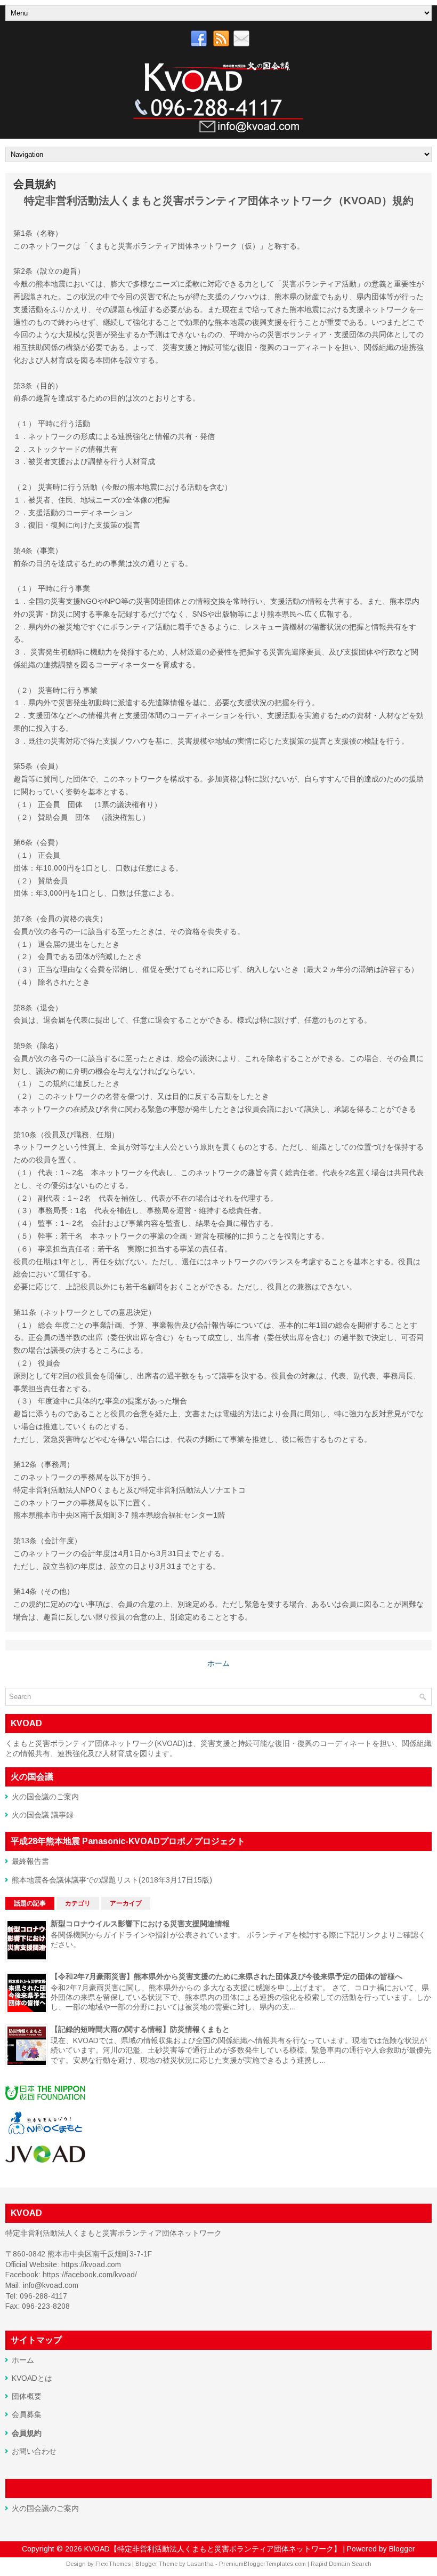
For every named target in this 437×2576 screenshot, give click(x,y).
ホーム (218, 1663)
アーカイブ (126, 1903)
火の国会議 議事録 (43, 1815)
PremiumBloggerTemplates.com (262, 2564)
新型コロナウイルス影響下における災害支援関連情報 (140, 1924)
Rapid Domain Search (341, 2564)
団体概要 (27, 2396)
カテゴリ (78, 1903)
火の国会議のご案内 (45, 1797)
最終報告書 (30, 1861)
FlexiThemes (113, 2564)
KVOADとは (32, 2378)
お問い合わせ (34, 2451)
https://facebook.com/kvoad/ (90, 2275)
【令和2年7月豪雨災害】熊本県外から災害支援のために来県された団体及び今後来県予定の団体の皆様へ (226, 1976)
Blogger (402, 2549)
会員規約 (35, 184)
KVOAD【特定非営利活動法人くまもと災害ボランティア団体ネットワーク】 (213, 2549)
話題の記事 (30, 1903)
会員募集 (27, 2414)
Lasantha (200, 2564)
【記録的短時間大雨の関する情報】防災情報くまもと (140, 2029)
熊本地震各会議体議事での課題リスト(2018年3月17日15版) (112, 1880)
